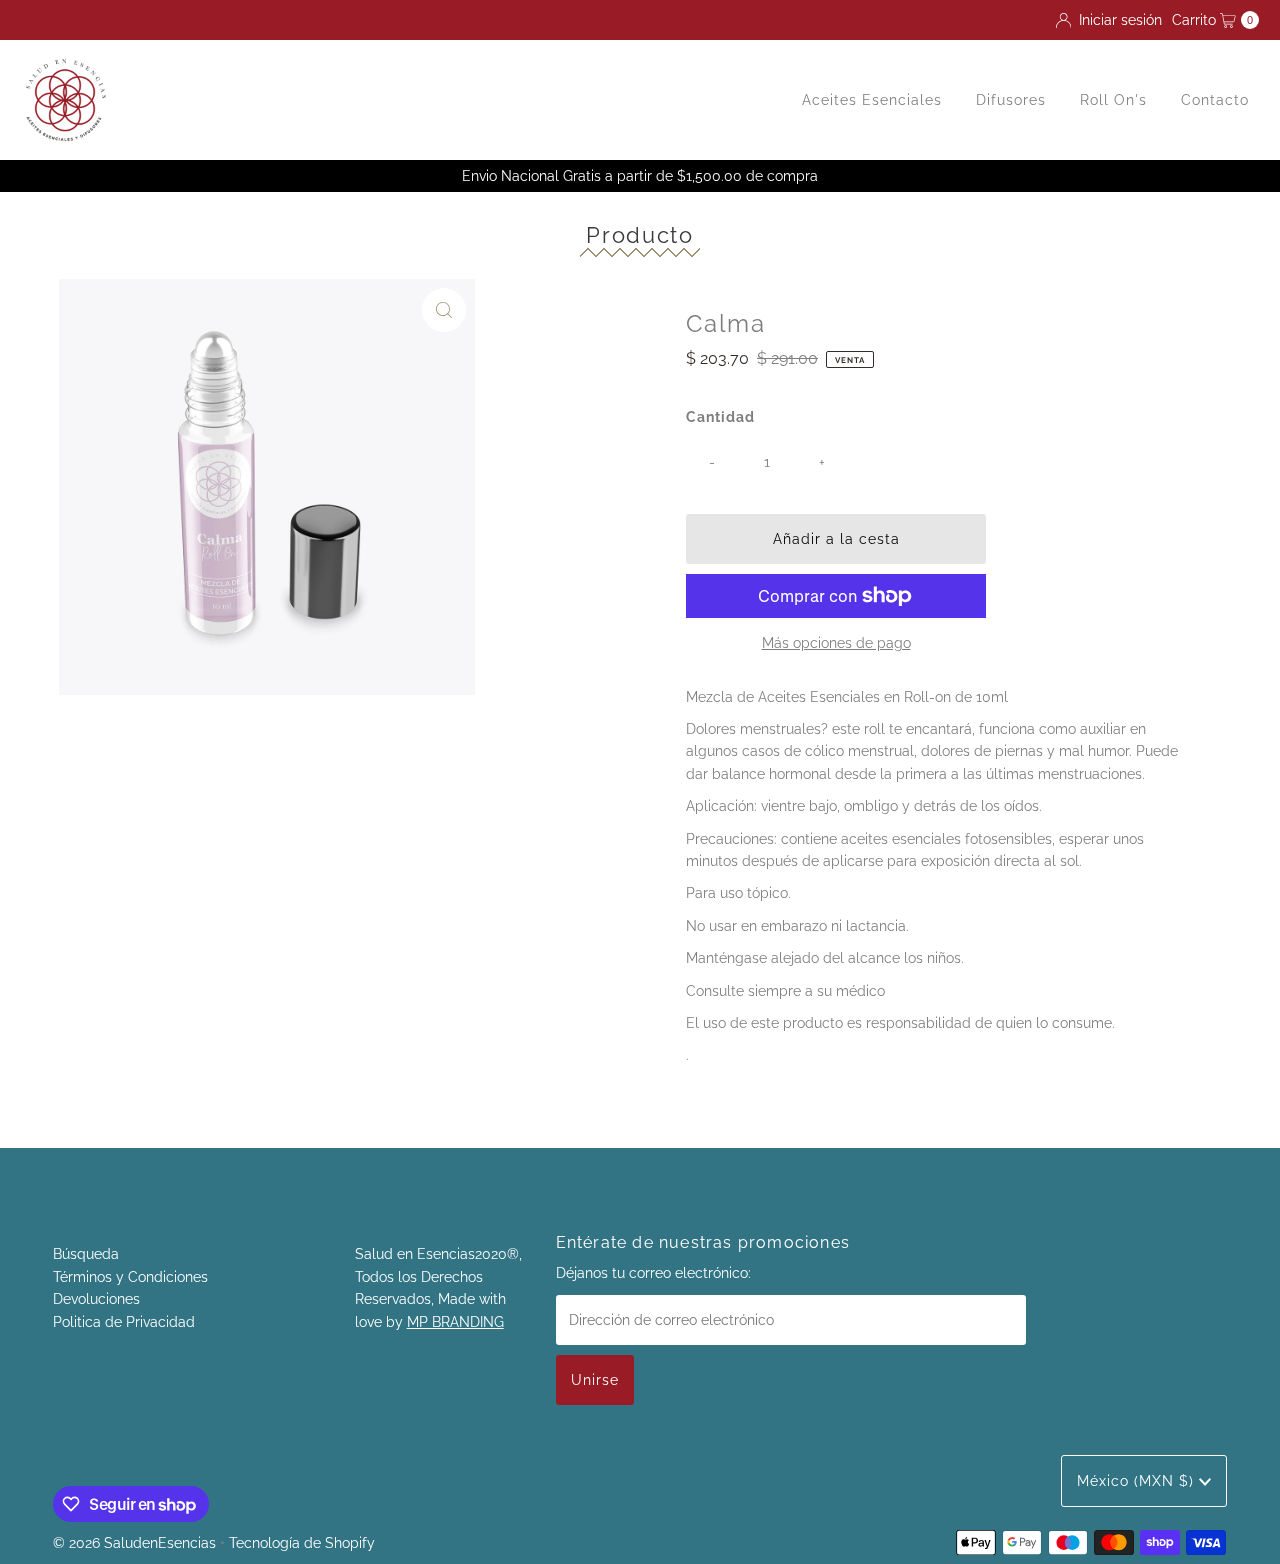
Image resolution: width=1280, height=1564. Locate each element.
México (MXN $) (1138, 1481)
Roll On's (1113, 100)
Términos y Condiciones (130, 1277)
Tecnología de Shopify (302, 1543)
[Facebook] (621, 1189)
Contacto (1215, 100)
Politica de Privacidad (124, 1322)
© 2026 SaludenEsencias (134, 1543)
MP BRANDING (455, 1322)
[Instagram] (656, 1189)
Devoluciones (96, 1299)
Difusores (1011, 100)
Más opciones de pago (836, 643)
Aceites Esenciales (872, 100)
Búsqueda (86, 1254)
